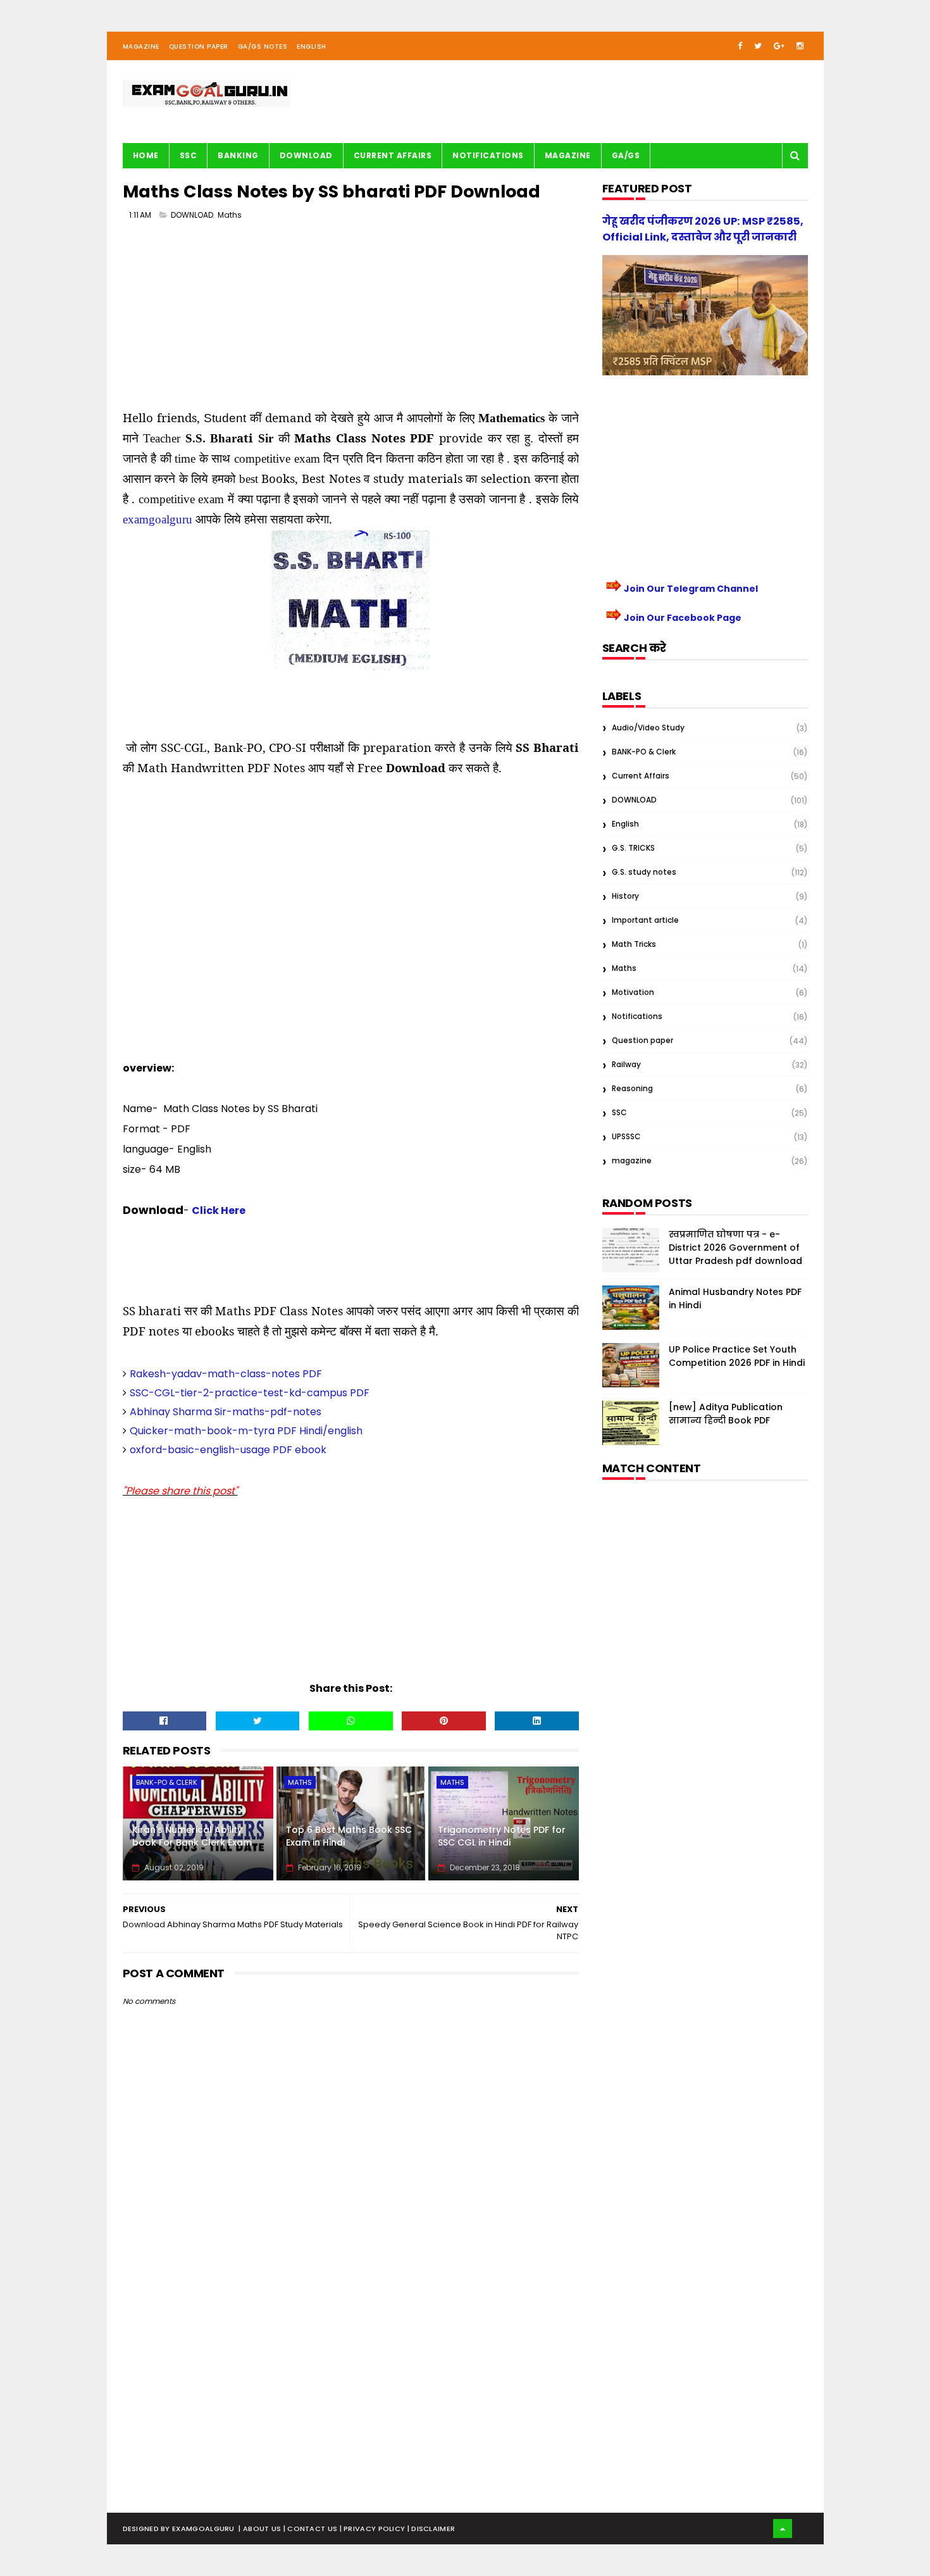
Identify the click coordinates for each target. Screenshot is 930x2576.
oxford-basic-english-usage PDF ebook (228, 1450)
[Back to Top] (783, 2529)
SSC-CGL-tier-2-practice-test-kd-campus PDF (250, 1393)
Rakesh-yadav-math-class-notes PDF (226, 1374)
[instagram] (800, 46)
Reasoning (632, 1088)
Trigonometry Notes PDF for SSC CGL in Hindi (502, 1836)
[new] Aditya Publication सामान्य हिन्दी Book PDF (726, 1414)
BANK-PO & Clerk (167, 1782)
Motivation (633, 992)
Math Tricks (634, 944)
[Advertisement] (351, 320)
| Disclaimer (431, 2529)
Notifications (488, 155)
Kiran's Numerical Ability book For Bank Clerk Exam (192, 1836)
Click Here (219, 1210)
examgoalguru (158, 519)
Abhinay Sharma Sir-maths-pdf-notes (226, 1412)
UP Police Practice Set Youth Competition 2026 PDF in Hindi (737, 1356)
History (625, 896)
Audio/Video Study (648, 728)
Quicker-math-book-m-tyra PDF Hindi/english (246, 1431)
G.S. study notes (644, 872)
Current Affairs (393, 155)
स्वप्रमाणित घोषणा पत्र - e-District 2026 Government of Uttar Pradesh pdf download (735, 1247)
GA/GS (626, 155)
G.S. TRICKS (633, 848)
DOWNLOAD (192, 215)
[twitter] (758, 46)
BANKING (238, 155)
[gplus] (779, 46)
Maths (230, 215)
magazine (632, 1160)
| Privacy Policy (374, 2529)
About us (263, 2529)
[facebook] (740, 46)
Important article (645, 920)
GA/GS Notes (263, 47)
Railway (626, 1064)
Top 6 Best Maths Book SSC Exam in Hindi (349, 1836)
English (312, 47)
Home (146, 155)
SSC (189, 155)
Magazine (141, 47)
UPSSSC (626, 1136)
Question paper (642, 1040)
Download (306, 155)
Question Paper (199, 47)
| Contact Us (312, 2529)
